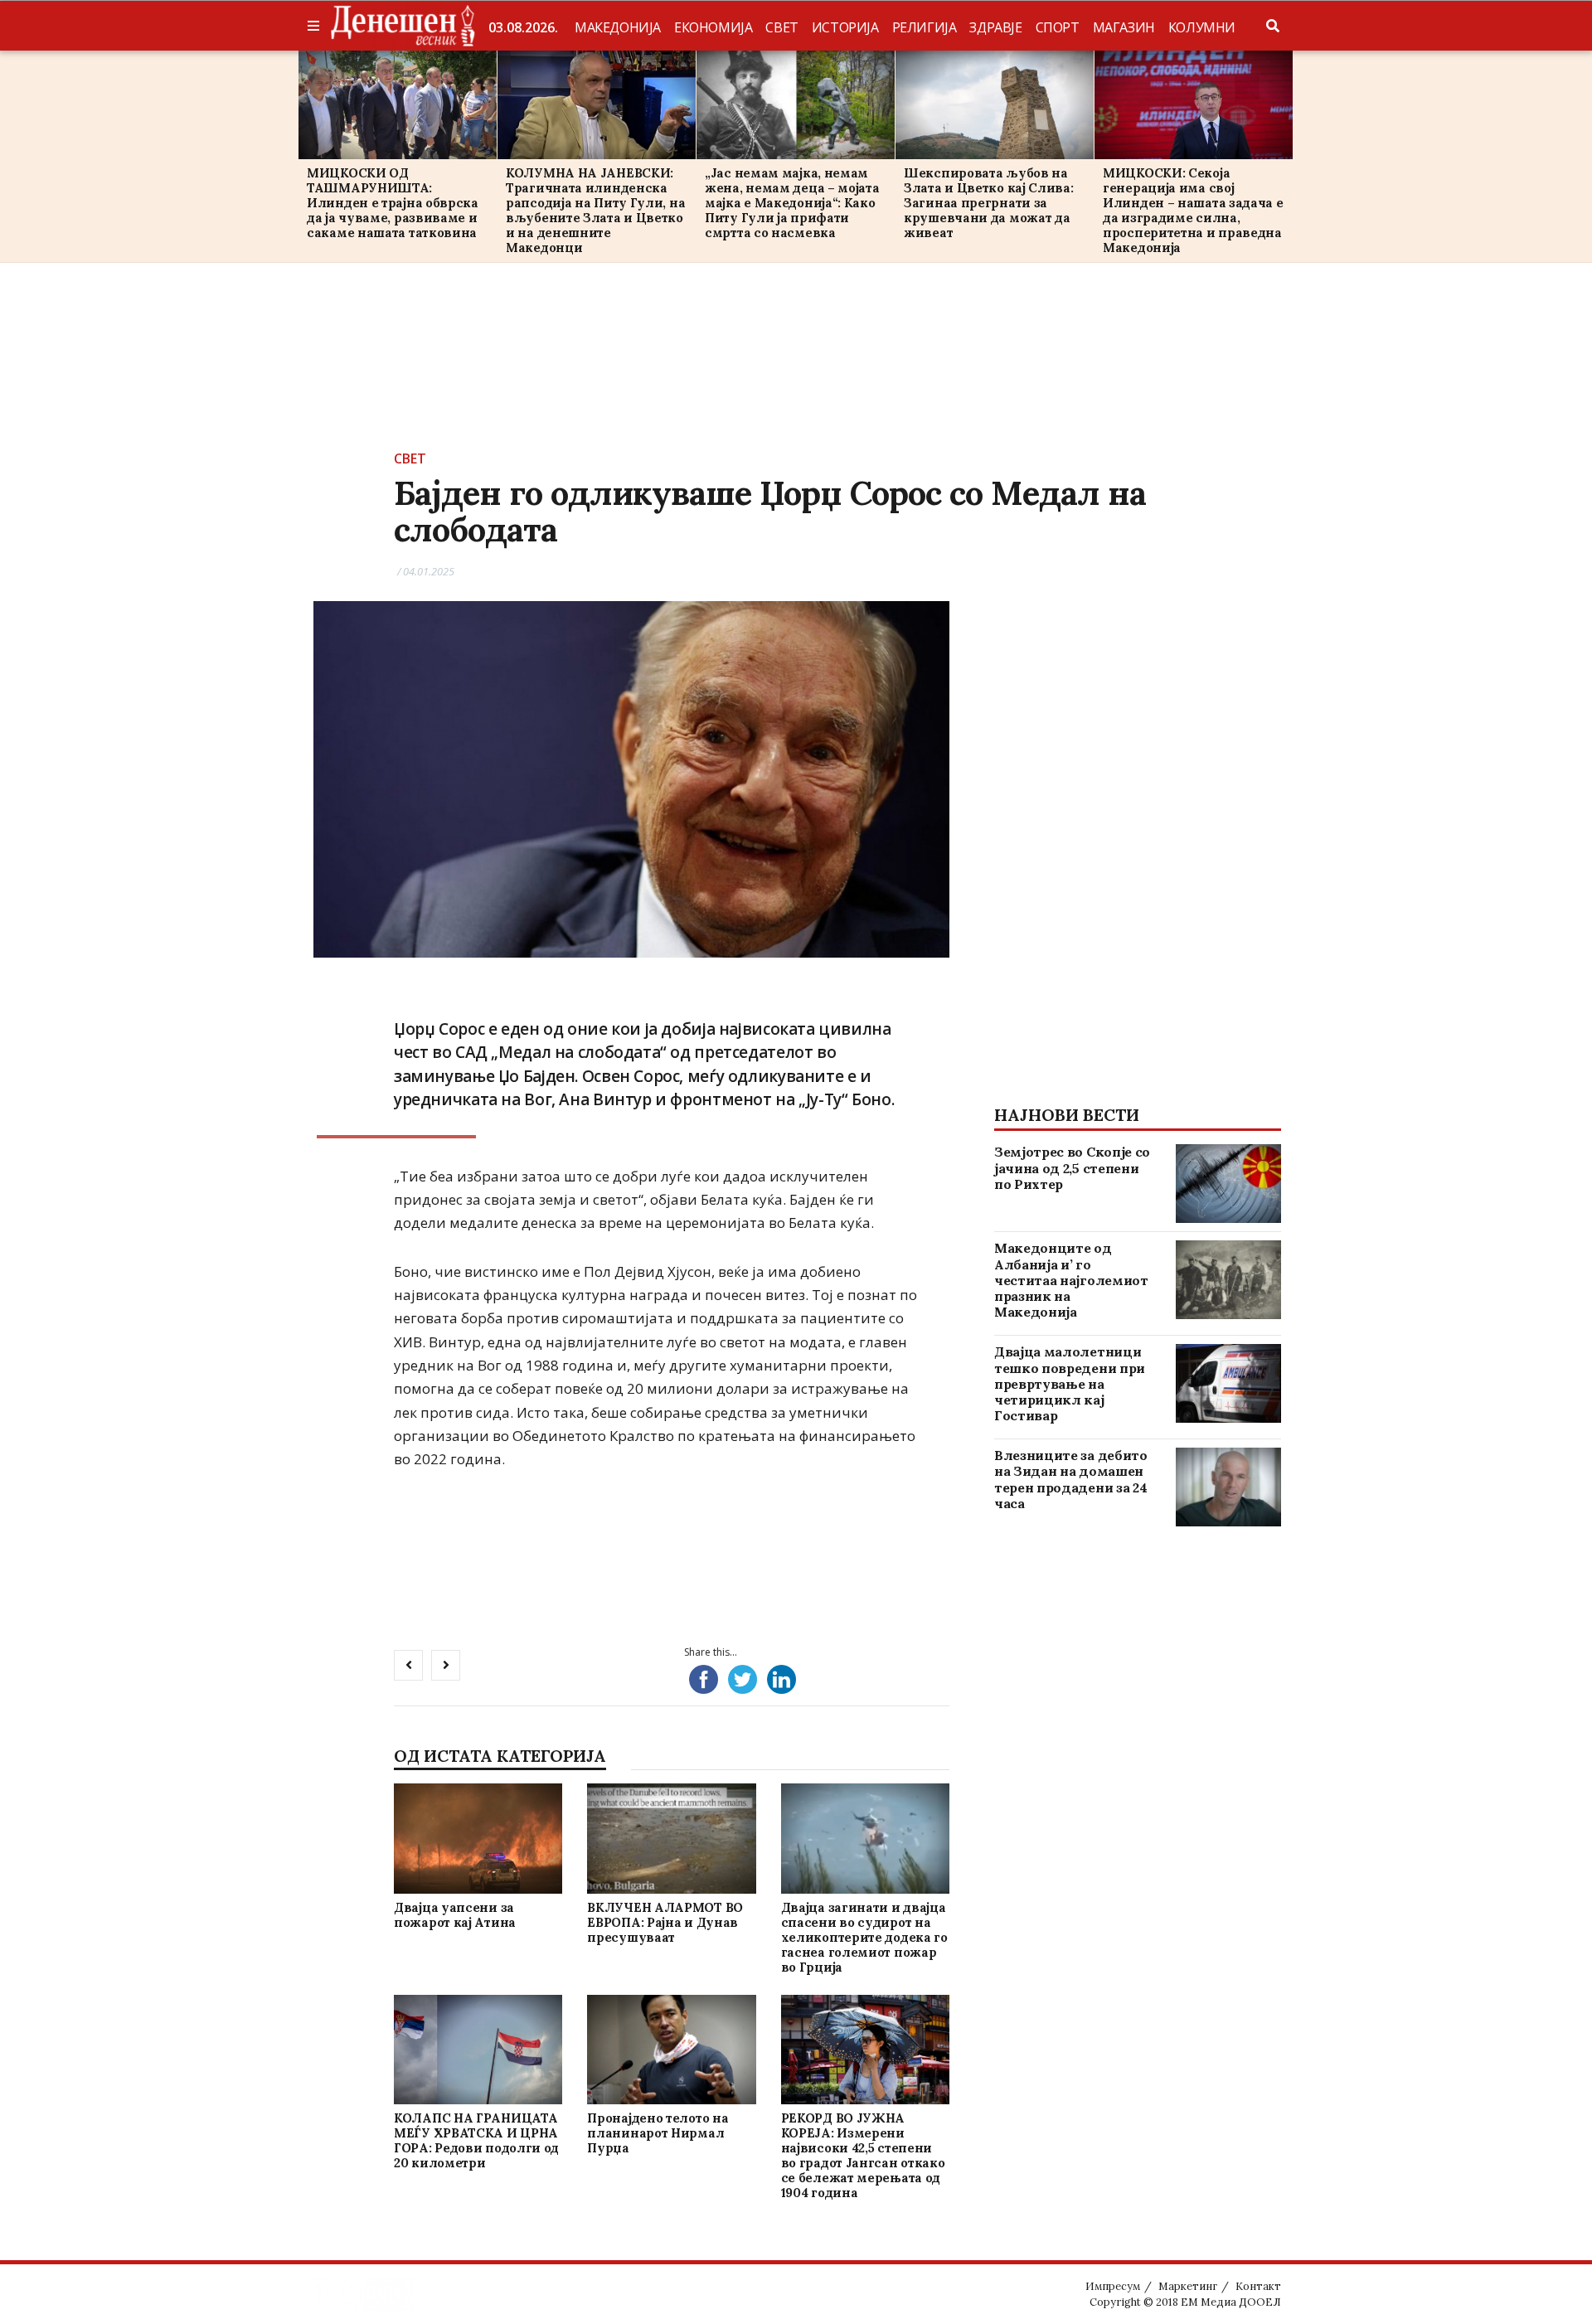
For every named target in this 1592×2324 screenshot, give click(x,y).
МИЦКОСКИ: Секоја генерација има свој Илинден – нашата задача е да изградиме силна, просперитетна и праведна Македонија (1193, 210)
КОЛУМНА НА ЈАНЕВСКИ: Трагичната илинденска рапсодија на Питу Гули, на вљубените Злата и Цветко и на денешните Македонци (595, 210)
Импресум (1113, 2286)
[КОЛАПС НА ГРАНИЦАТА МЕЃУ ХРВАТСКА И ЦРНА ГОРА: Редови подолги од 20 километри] (478, 2049)
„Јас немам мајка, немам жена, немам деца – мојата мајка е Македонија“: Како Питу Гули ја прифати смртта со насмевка (792, 203)
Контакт (1258, 2286)
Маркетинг (1188, 2286)
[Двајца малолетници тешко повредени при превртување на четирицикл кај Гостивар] (1228, 1383)
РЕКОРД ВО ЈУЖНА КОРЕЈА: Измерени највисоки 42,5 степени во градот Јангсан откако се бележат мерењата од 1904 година (863, 2155)
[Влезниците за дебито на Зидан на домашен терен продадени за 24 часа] (1228, 1487)
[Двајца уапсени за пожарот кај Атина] (478, 1839)
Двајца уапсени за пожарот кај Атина (455, 1915)
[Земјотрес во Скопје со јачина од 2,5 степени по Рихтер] (1228, 1184)
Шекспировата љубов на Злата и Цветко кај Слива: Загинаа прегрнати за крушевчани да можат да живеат (989, 203)
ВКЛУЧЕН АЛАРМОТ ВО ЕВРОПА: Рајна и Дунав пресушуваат (665, 1922)
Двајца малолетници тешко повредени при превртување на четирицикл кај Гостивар (1070, 1383)
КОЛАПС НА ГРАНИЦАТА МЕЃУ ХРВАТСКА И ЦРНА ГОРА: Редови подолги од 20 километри (476, 2140)
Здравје (995, 27)
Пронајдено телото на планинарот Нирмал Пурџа (658, 2133)
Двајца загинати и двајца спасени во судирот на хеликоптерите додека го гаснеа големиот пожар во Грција (864, 1937)
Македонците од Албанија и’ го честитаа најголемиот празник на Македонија (1071, 1280)
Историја (845, 27)
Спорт (1058, 27)
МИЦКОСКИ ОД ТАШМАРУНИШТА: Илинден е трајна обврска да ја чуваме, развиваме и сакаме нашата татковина (393, 203)
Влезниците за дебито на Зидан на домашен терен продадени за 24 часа (1071, 1479)
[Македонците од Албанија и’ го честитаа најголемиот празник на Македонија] (1228, 1280)
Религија (925, 27)
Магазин (1124, 27)
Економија (713, 27)
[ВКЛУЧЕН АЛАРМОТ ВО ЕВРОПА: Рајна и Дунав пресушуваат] (672, 1839)
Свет (781, 27)
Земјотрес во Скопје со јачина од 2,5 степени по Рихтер (1072, 1167)
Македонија (618, 27)
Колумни (1202, 27)
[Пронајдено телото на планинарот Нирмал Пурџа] (672, 2049)
